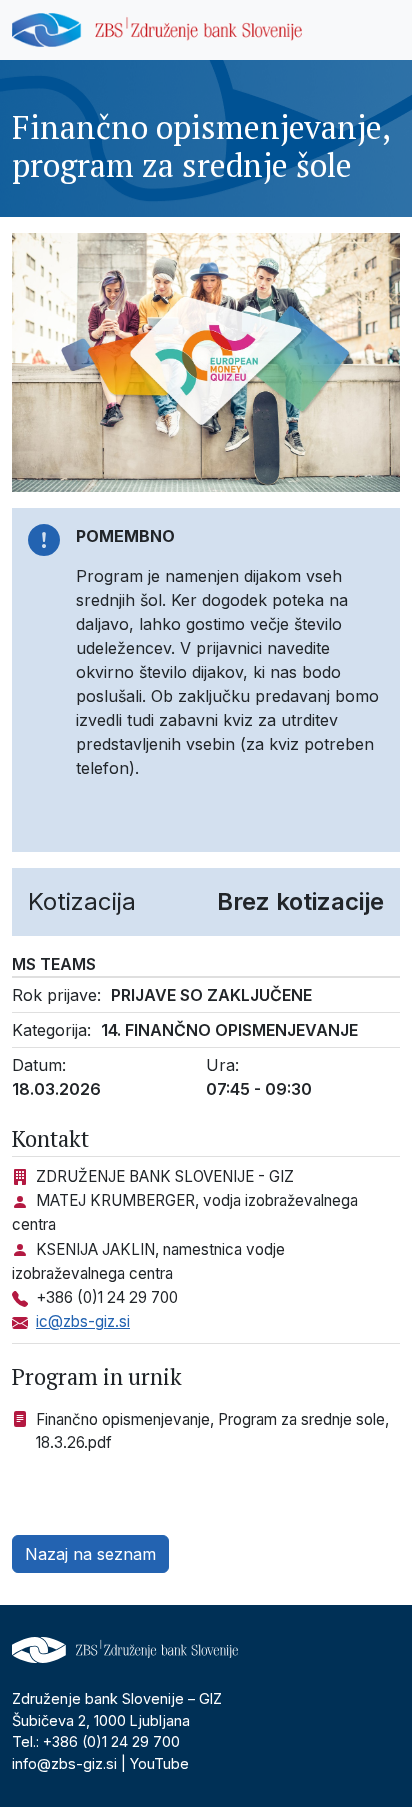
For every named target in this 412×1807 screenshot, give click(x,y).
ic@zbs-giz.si (83, 1321)
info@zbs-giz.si (64, 1763)
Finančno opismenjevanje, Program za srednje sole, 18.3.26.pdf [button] (212, 1431)
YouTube (159, 1763)
